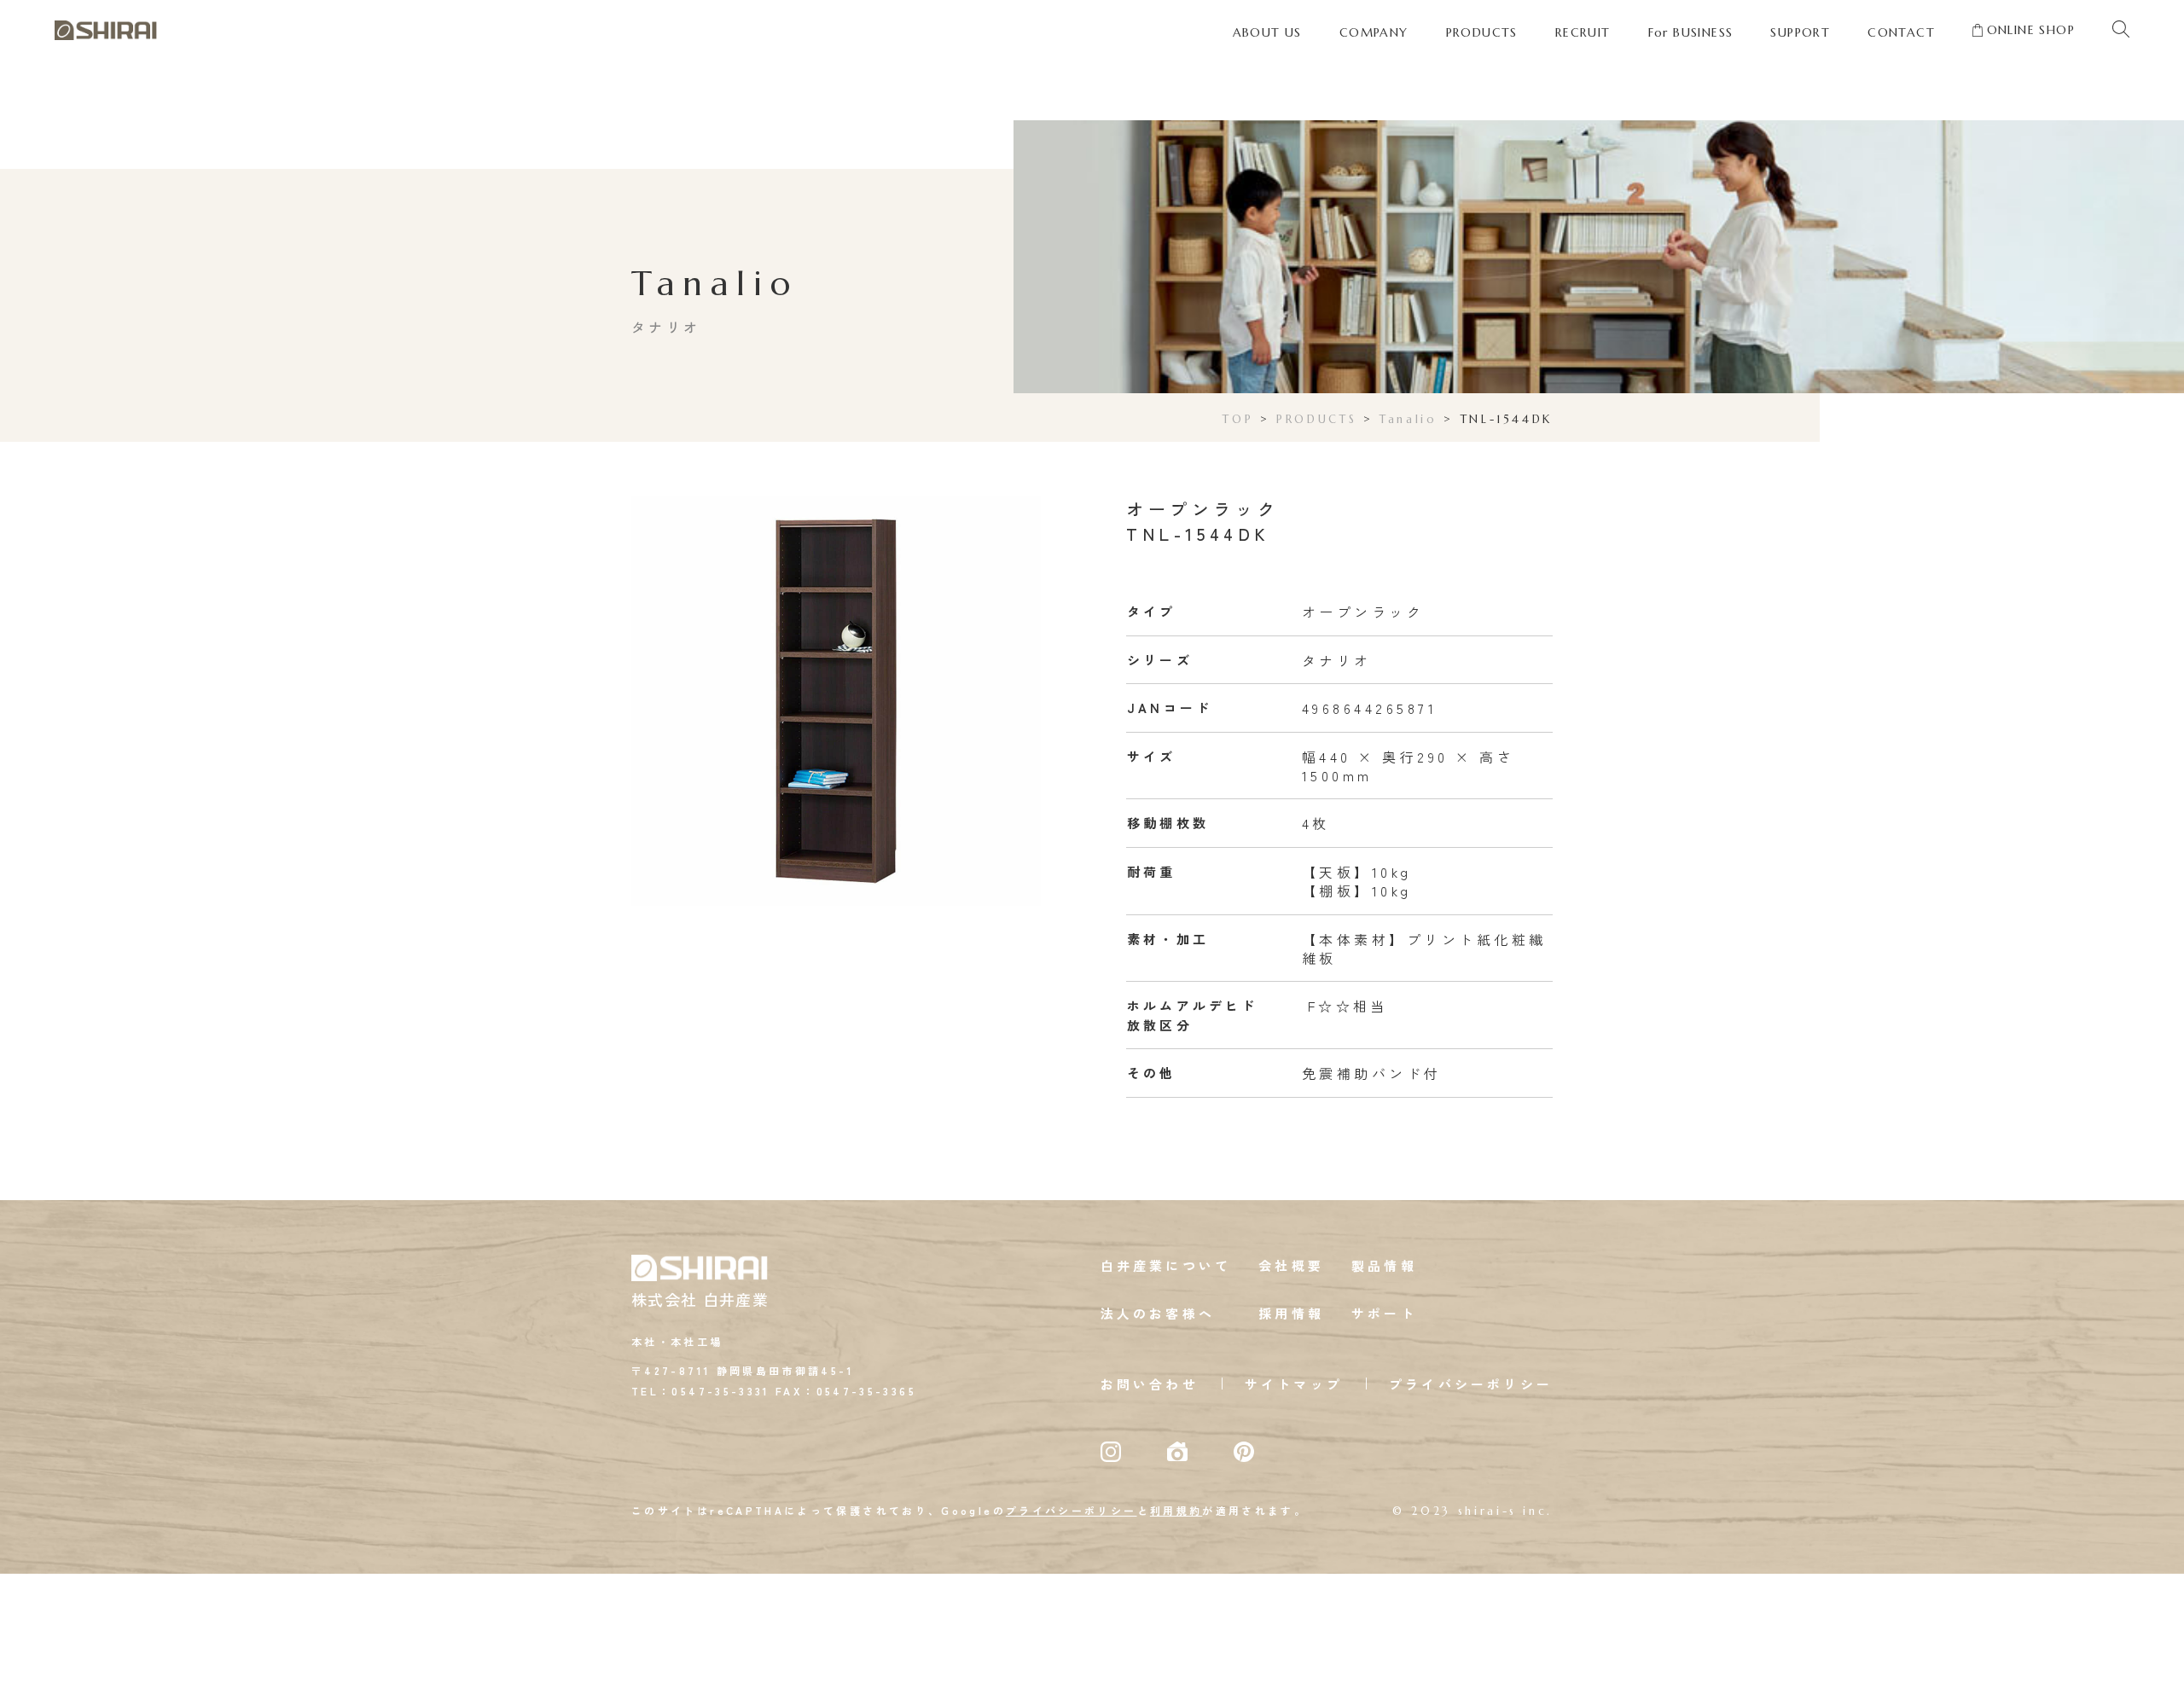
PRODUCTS (1316, 419)
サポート (1384, 1313)
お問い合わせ (1150, 1384)
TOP (1238, 419)
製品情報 (1384, 1265)
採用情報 (1291, 1313)
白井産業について (1166, 1265)
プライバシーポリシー (1471, 1384)
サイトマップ (1294, 1384)
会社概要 (1291, 1265)
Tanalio (1408, 419)
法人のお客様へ (1158, 1313)
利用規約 (1176, 1510)
